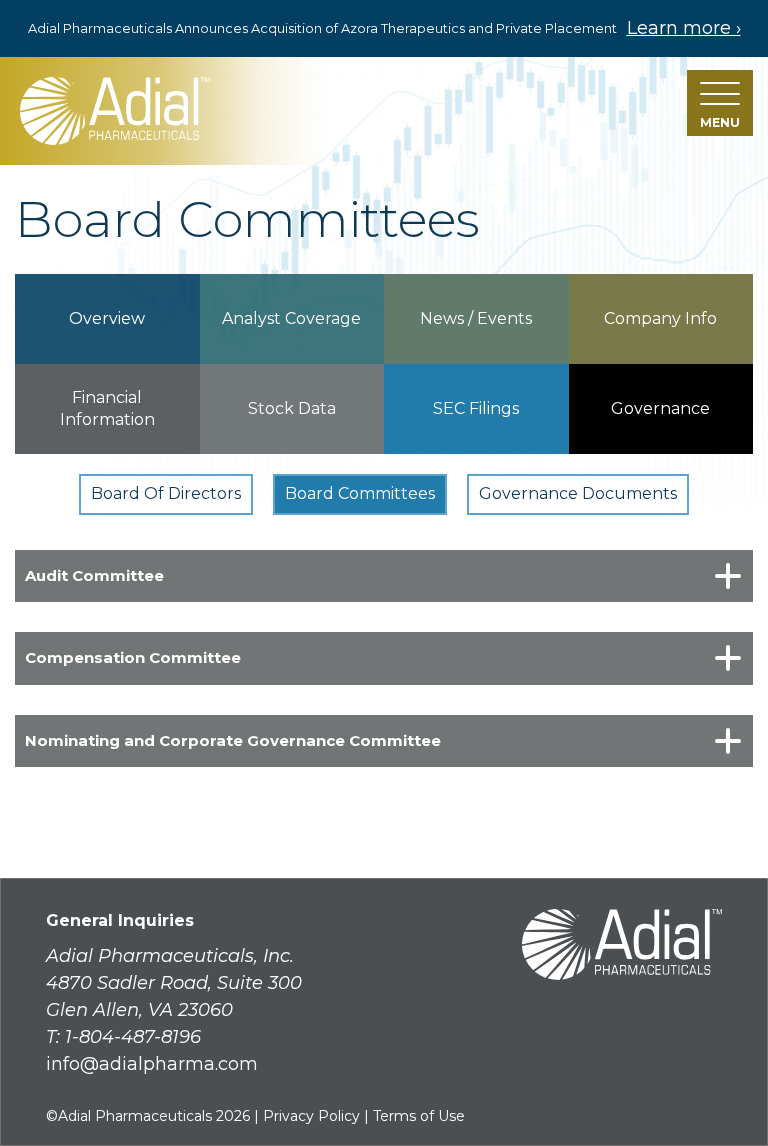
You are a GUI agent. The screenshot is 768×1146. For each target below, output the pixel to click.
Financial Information (107, 408)
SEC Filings (476, 408)
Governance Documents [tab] (578, 493)
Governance (660, 408)
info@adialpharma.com (152, 1064)
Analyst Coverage (291, 318)
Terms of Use (419, 1116)
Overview (107, 318)
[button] (720, 103)
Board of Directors (166, 493)
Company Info (660, 318)
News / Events (476, 318)
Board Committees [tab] (360, 493)
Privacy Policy (311, 1116)
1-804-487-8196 (133, 1037)
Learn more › (684, 28)
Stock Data (292, 408)
